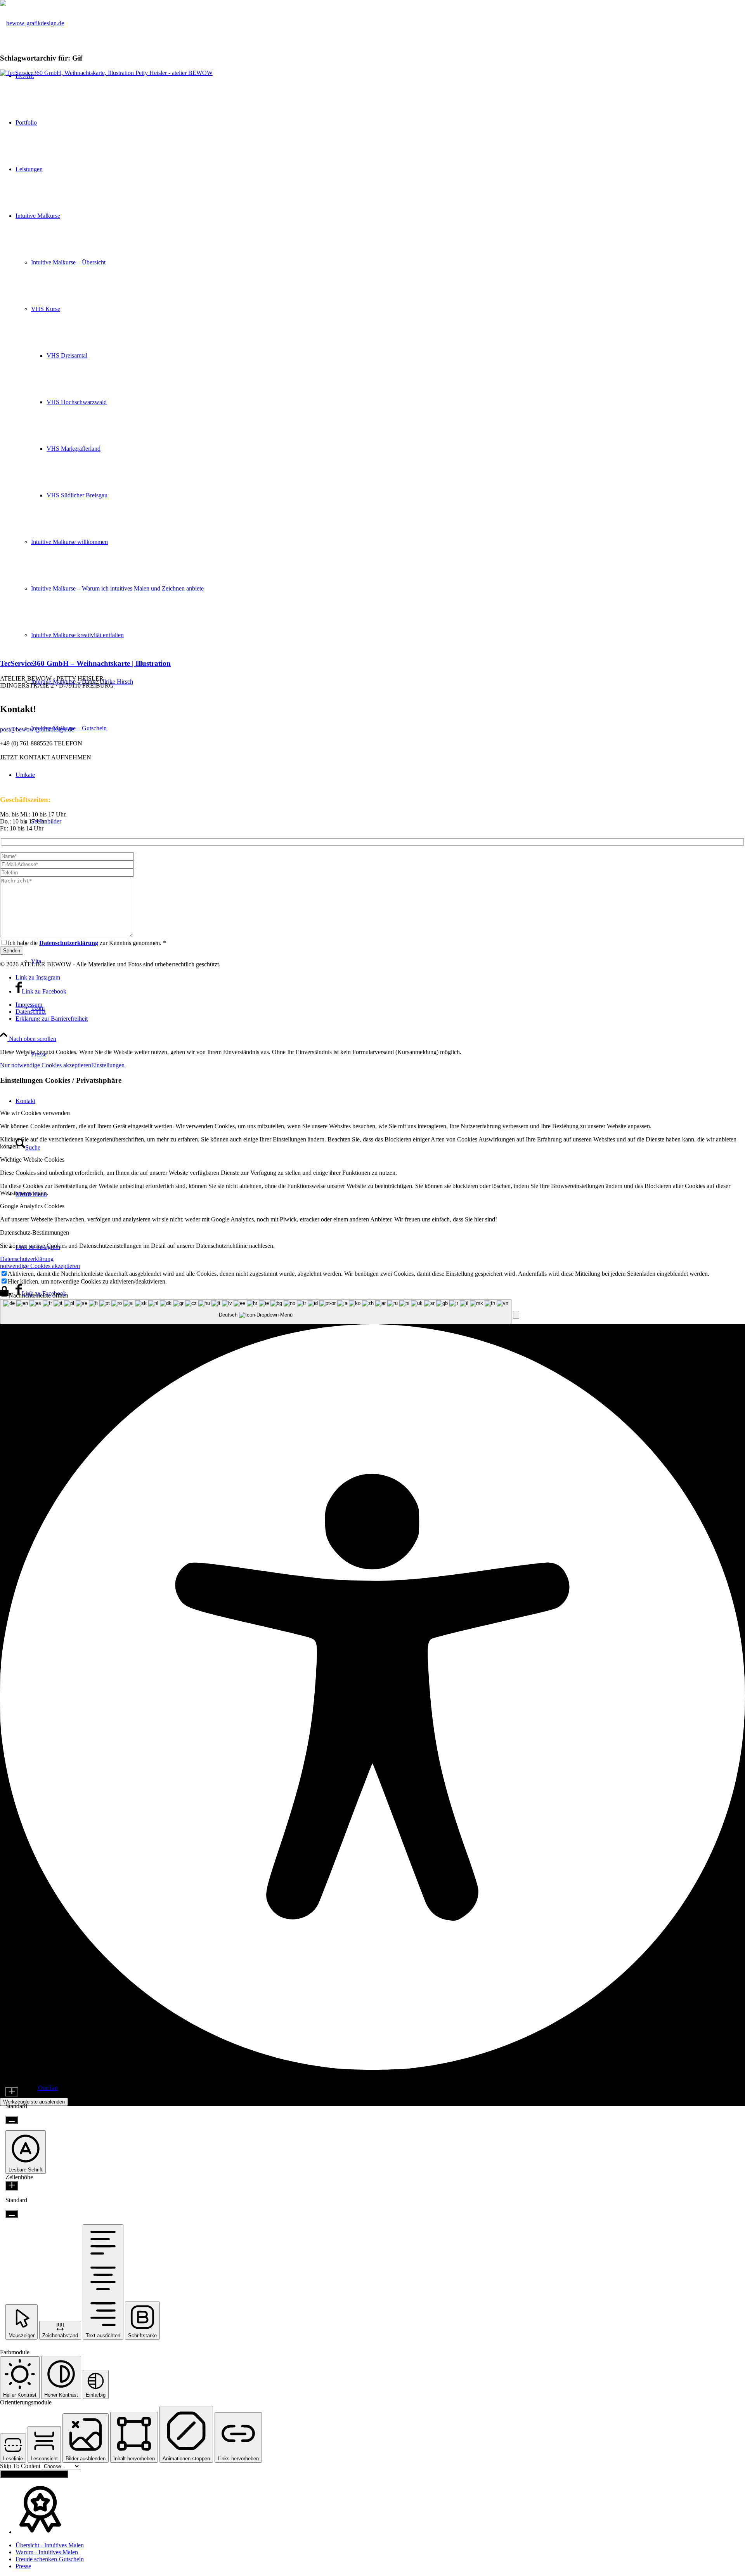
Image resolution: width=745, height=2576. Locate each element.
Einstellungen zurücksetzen (34, 2474)
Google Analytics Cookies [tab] (32, 1206)
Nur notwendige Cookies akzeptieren (46, 1065)
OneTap (48, 2088)
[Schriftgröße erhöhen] (12, 2092)
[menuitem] (380, 1005)
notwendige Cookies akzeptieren (40, 1266)
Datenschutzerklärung (27, 1259)
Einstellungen (108, 1065)
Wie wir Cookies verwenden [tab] (35, 1113)
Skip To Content (21, 2466)
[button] (516, 1315)
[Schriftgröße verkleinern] (12, 2120)
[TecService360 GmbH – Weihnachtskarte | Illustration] (372, 73)
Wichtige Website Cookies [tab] (32, 1159)
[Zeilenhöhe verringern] (12, 2214)
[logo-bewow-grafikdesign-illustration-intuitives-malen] (32, 23)
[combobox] (256, 1312)
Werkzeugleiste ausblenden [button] (34, 2102)
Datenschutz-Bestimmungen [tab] (35, 1232)
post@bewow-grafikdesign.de (37, 729)
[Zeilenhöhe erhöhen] (12, 2186)
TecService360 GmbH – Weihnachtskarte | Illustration (85, 663)
